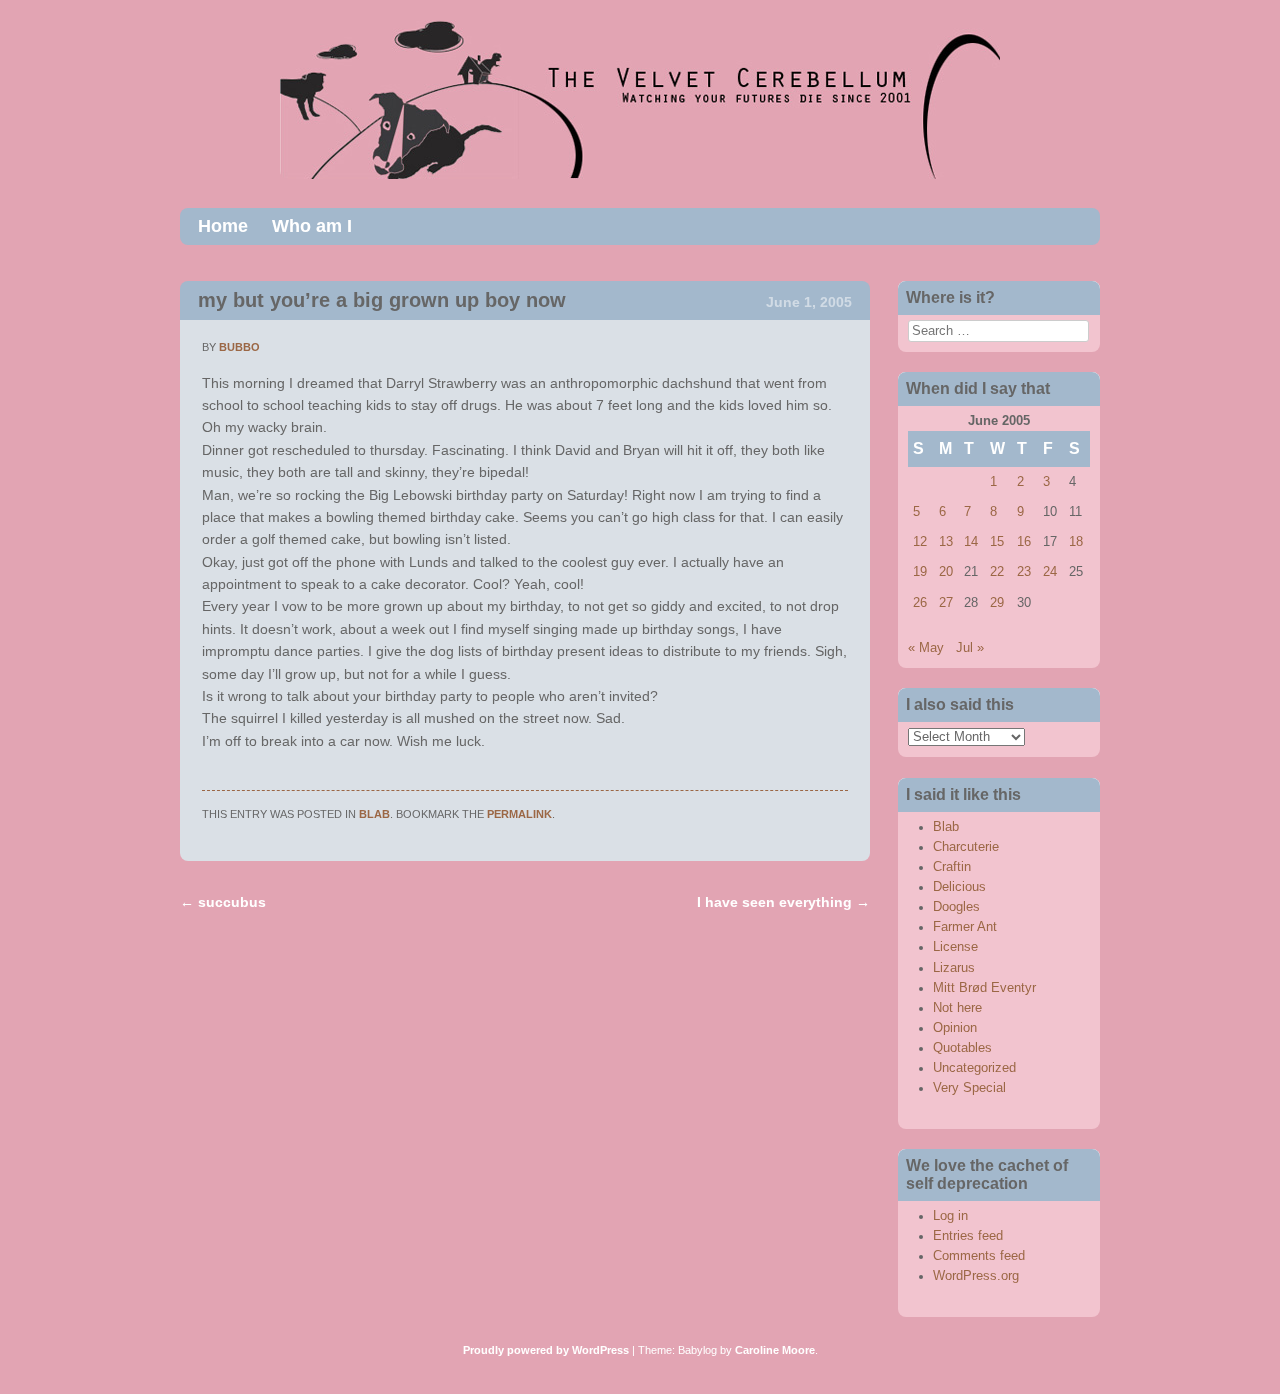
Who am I (312, 226)
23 (1024, 572)
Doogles (956, 907)
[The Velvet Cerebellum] (640, 174)
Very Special (969, 1088)
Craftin (952, 867)
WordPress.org (976, 1276)
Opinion (955, 1028)
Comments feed (979, 1256)
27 (946, 603)
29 (997, 603)
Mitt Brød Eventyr (984, 988)
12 (920, 542)
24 (1050, 572)
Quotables (962, 1048)
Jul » (970, 648)
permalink (519, 814)
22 (997, 572)
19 (920, 572)
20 (946, 572)
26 (920, 603)
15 (997, 542)
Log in (950, 1216)
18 (1076, 542)
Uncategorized (974, 1068)
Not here (957, 1008)
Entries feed (968, 1236)
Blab (374, 814)
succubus (223, 902)
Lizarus (954, 968)
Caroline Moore (775, 1350)
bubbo (239, 347)
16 (1024, 542)
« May (926, 648)
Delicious (959, 887)
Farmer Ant (965, 927)
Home (223, 226)
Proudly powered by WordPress (546, 1350)
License (955, 947)
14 (971, 542)
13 (946, 542)
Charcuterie (966, 847)
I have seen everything (783, 902)
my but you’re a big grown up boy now (382, 300)
